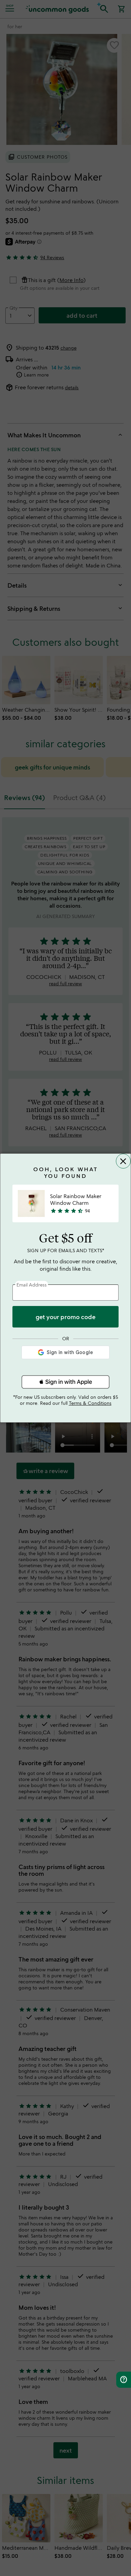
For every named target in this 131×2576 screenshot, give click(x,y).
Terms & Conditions (90, 1403)
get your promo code (65, 1317)
